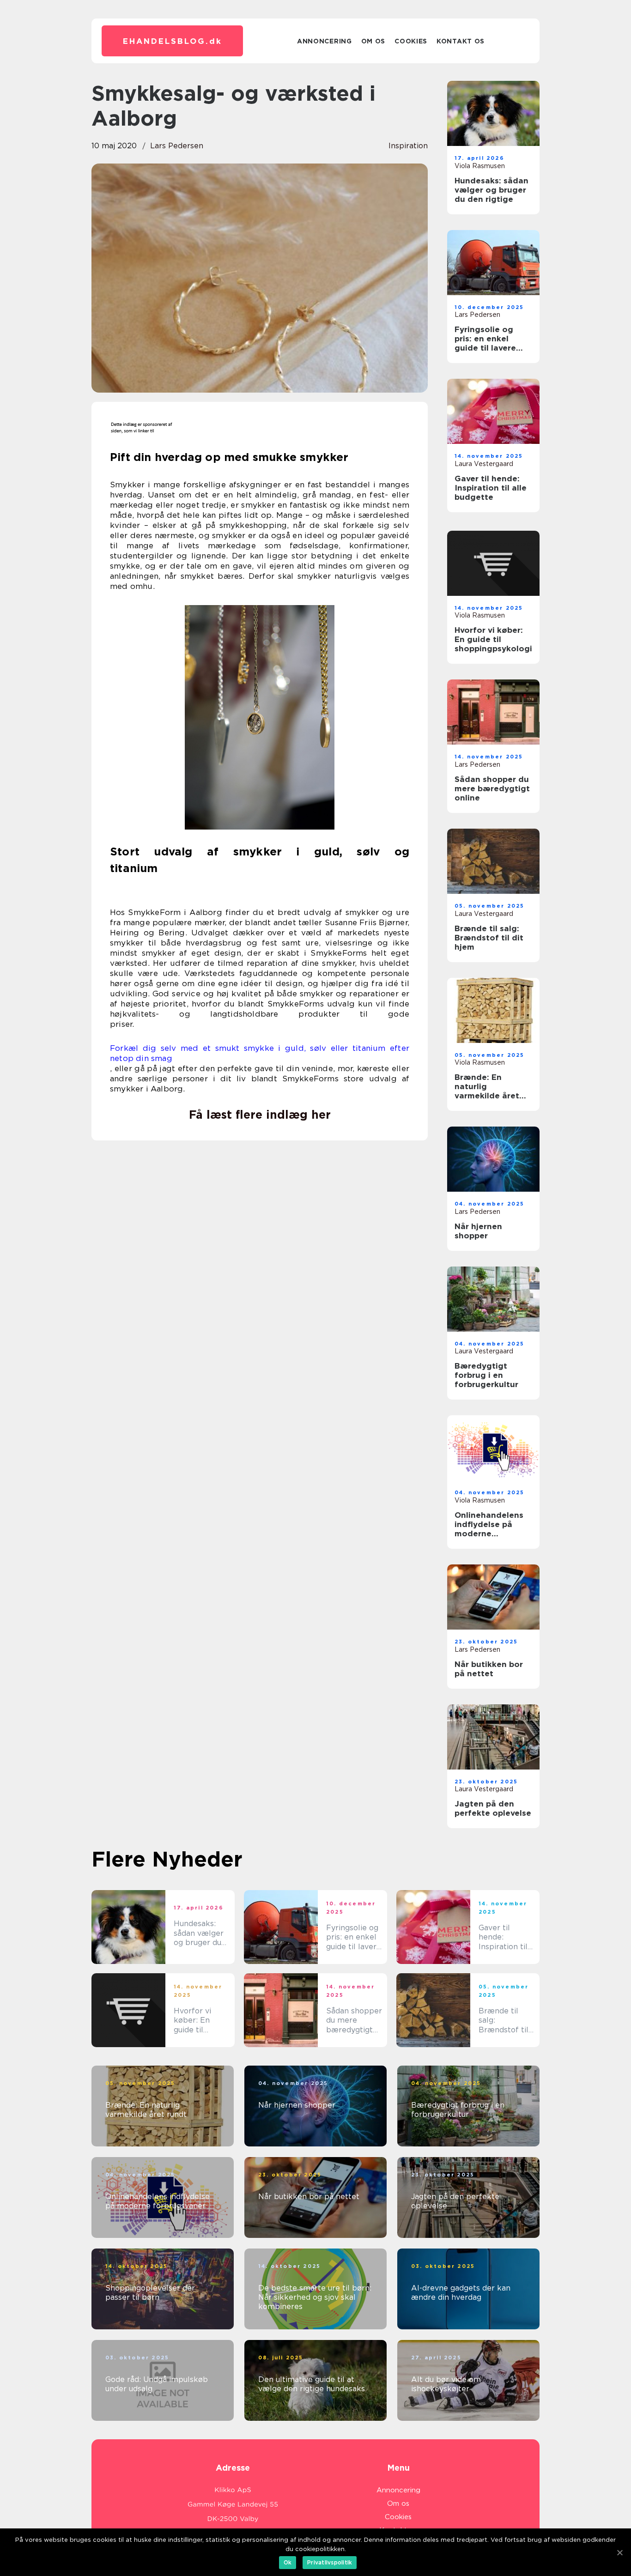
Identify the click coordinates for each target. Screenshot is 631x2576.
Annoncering (325, 41)
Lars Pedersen (177, 146)
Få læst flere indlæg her (260, 1115)
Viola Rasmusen (480, 166)
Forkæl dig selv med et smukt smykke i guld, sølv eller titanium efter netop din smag (260, 1053)
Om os (373, 41)
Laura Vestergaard (484, 464)
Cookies (411, 41)
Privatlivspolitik (330, 2562)
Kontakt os (461, 41)
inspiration (408, 146)
